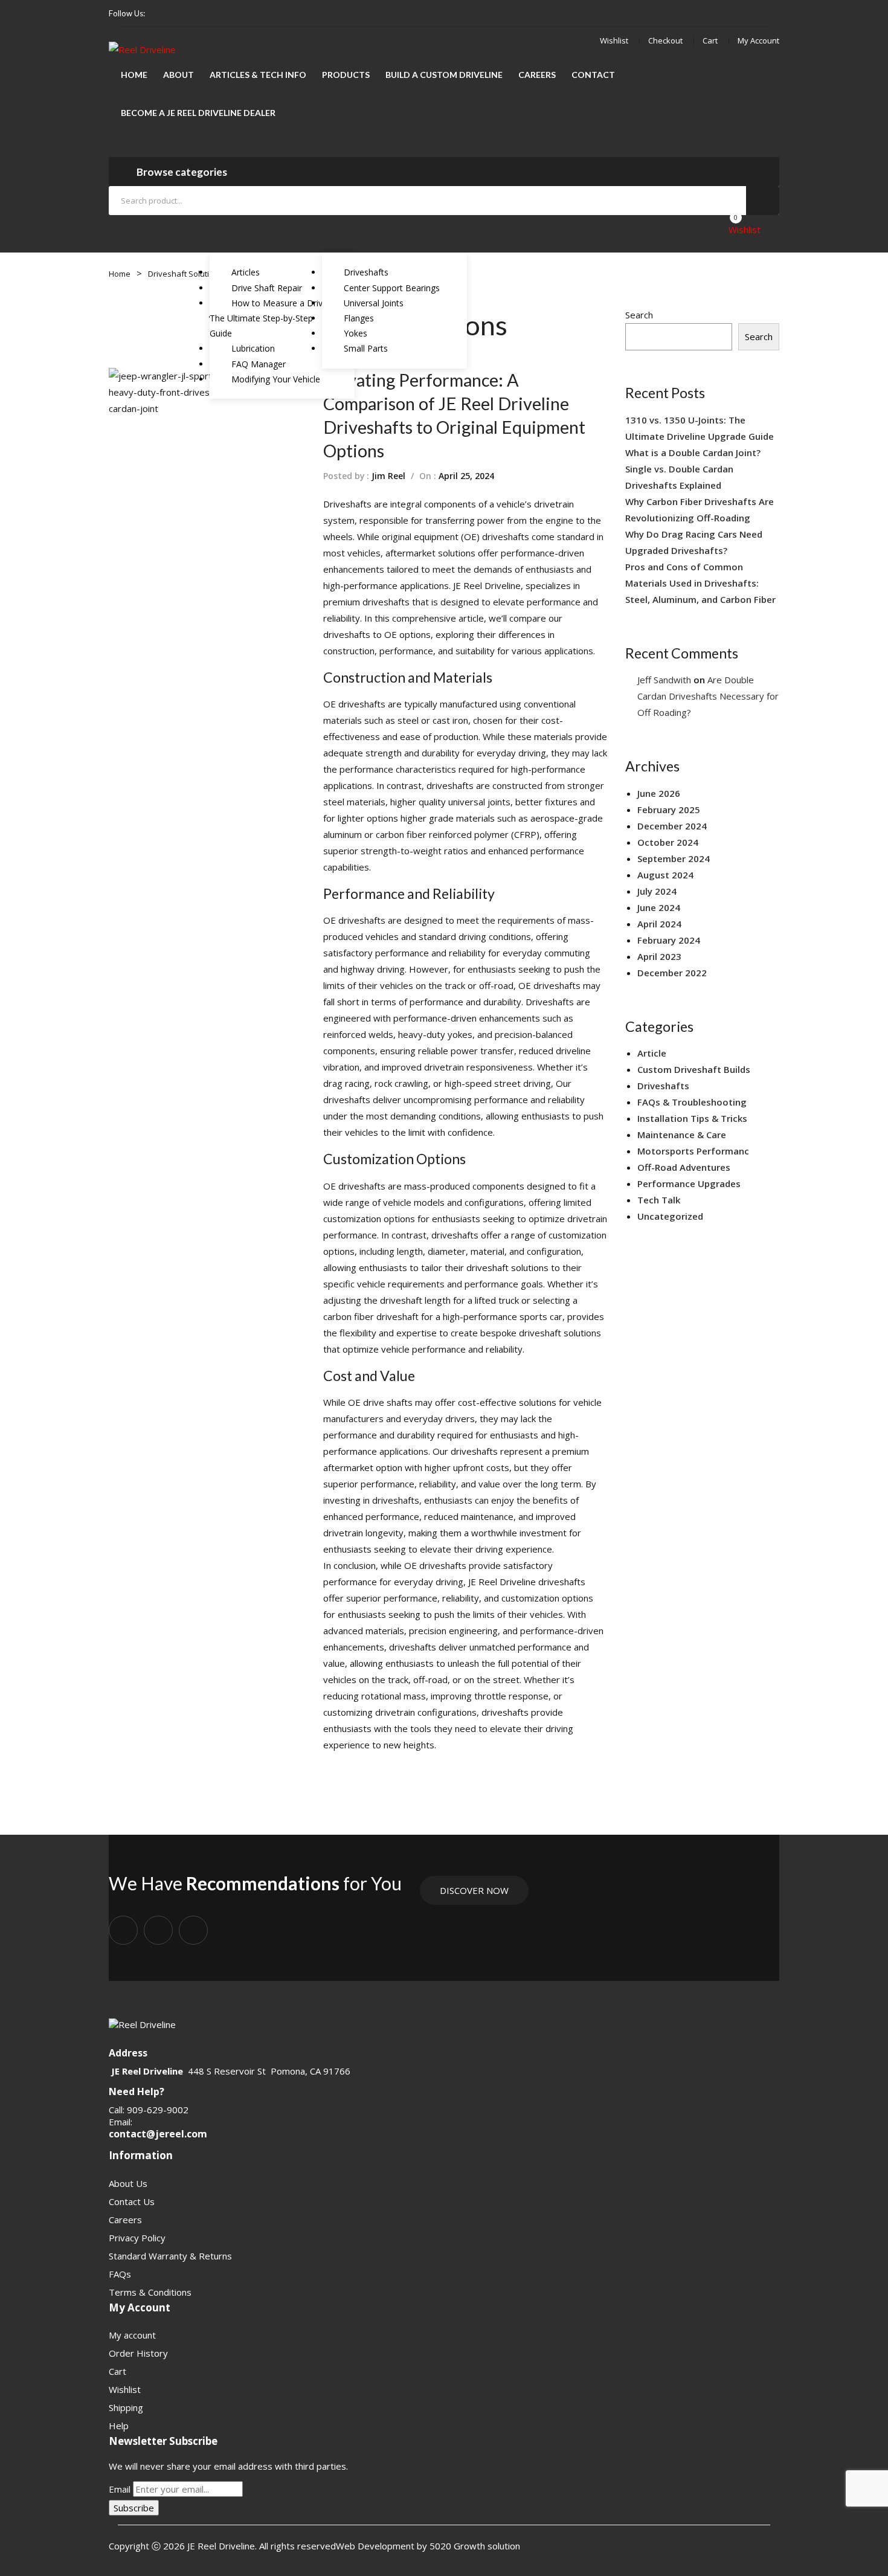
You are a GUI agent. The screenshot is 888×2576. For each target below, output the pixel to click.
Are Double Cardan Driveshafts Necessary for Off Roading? (708, 696)
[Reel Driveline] (142, 49)
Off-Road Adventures (684, 1167)
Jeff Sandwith (664, 680)
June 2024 (659, 907)
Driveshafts (347, 504)
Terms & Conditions (150, 2292)
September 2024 (674, 858)
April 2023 (659, 956)
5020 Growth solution (474, 2546)
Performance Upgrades (689, 1183)
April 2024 (659, 924)
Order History (138, 2353)
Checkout (665, 40)
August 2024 (665, 875)
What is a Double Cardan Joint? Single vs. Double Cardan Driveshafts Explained (693, 469)
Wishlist (614, 40)
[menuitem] (134, 75)
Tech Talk (659, 1200)
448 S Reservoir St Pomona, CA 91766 (269, 2071)
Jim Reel (388, 476)
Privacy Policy (137, 2238)
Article (652, 1053)
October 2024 (668, 842)
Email (120, 2489)
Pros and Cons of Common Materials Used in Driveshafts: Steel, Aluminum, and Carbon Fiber (700, 583)
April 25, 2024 (466, 476)
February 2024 (669, 940)
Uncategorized (670, 1216)
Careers (125, 2220)
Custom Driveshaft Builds (694, 1069)
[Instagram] (178, 14)
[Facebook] (159, 14)
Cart (710, 40)
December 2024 (672, 826)
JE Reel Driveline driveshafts (527, 1582)
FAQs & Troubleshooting (692, 1102)
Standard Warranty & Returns (170, 2256)
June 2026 (659, 793)
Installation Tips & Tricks (692, 1118)
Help (119, 2426)
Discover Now (474, 1890)
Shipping (126, 2407)
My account (758, 40)
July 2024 (657, 891)
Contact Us (132, 2201)
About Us (128, 2183)
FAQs (120, 2274)
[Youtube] (196, 14)
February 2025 (669, 810)
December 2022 (672, 973)
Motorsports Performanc (693, 1151)
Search (763, 201)
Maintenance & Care (682, 1135)
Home (120, 274)
